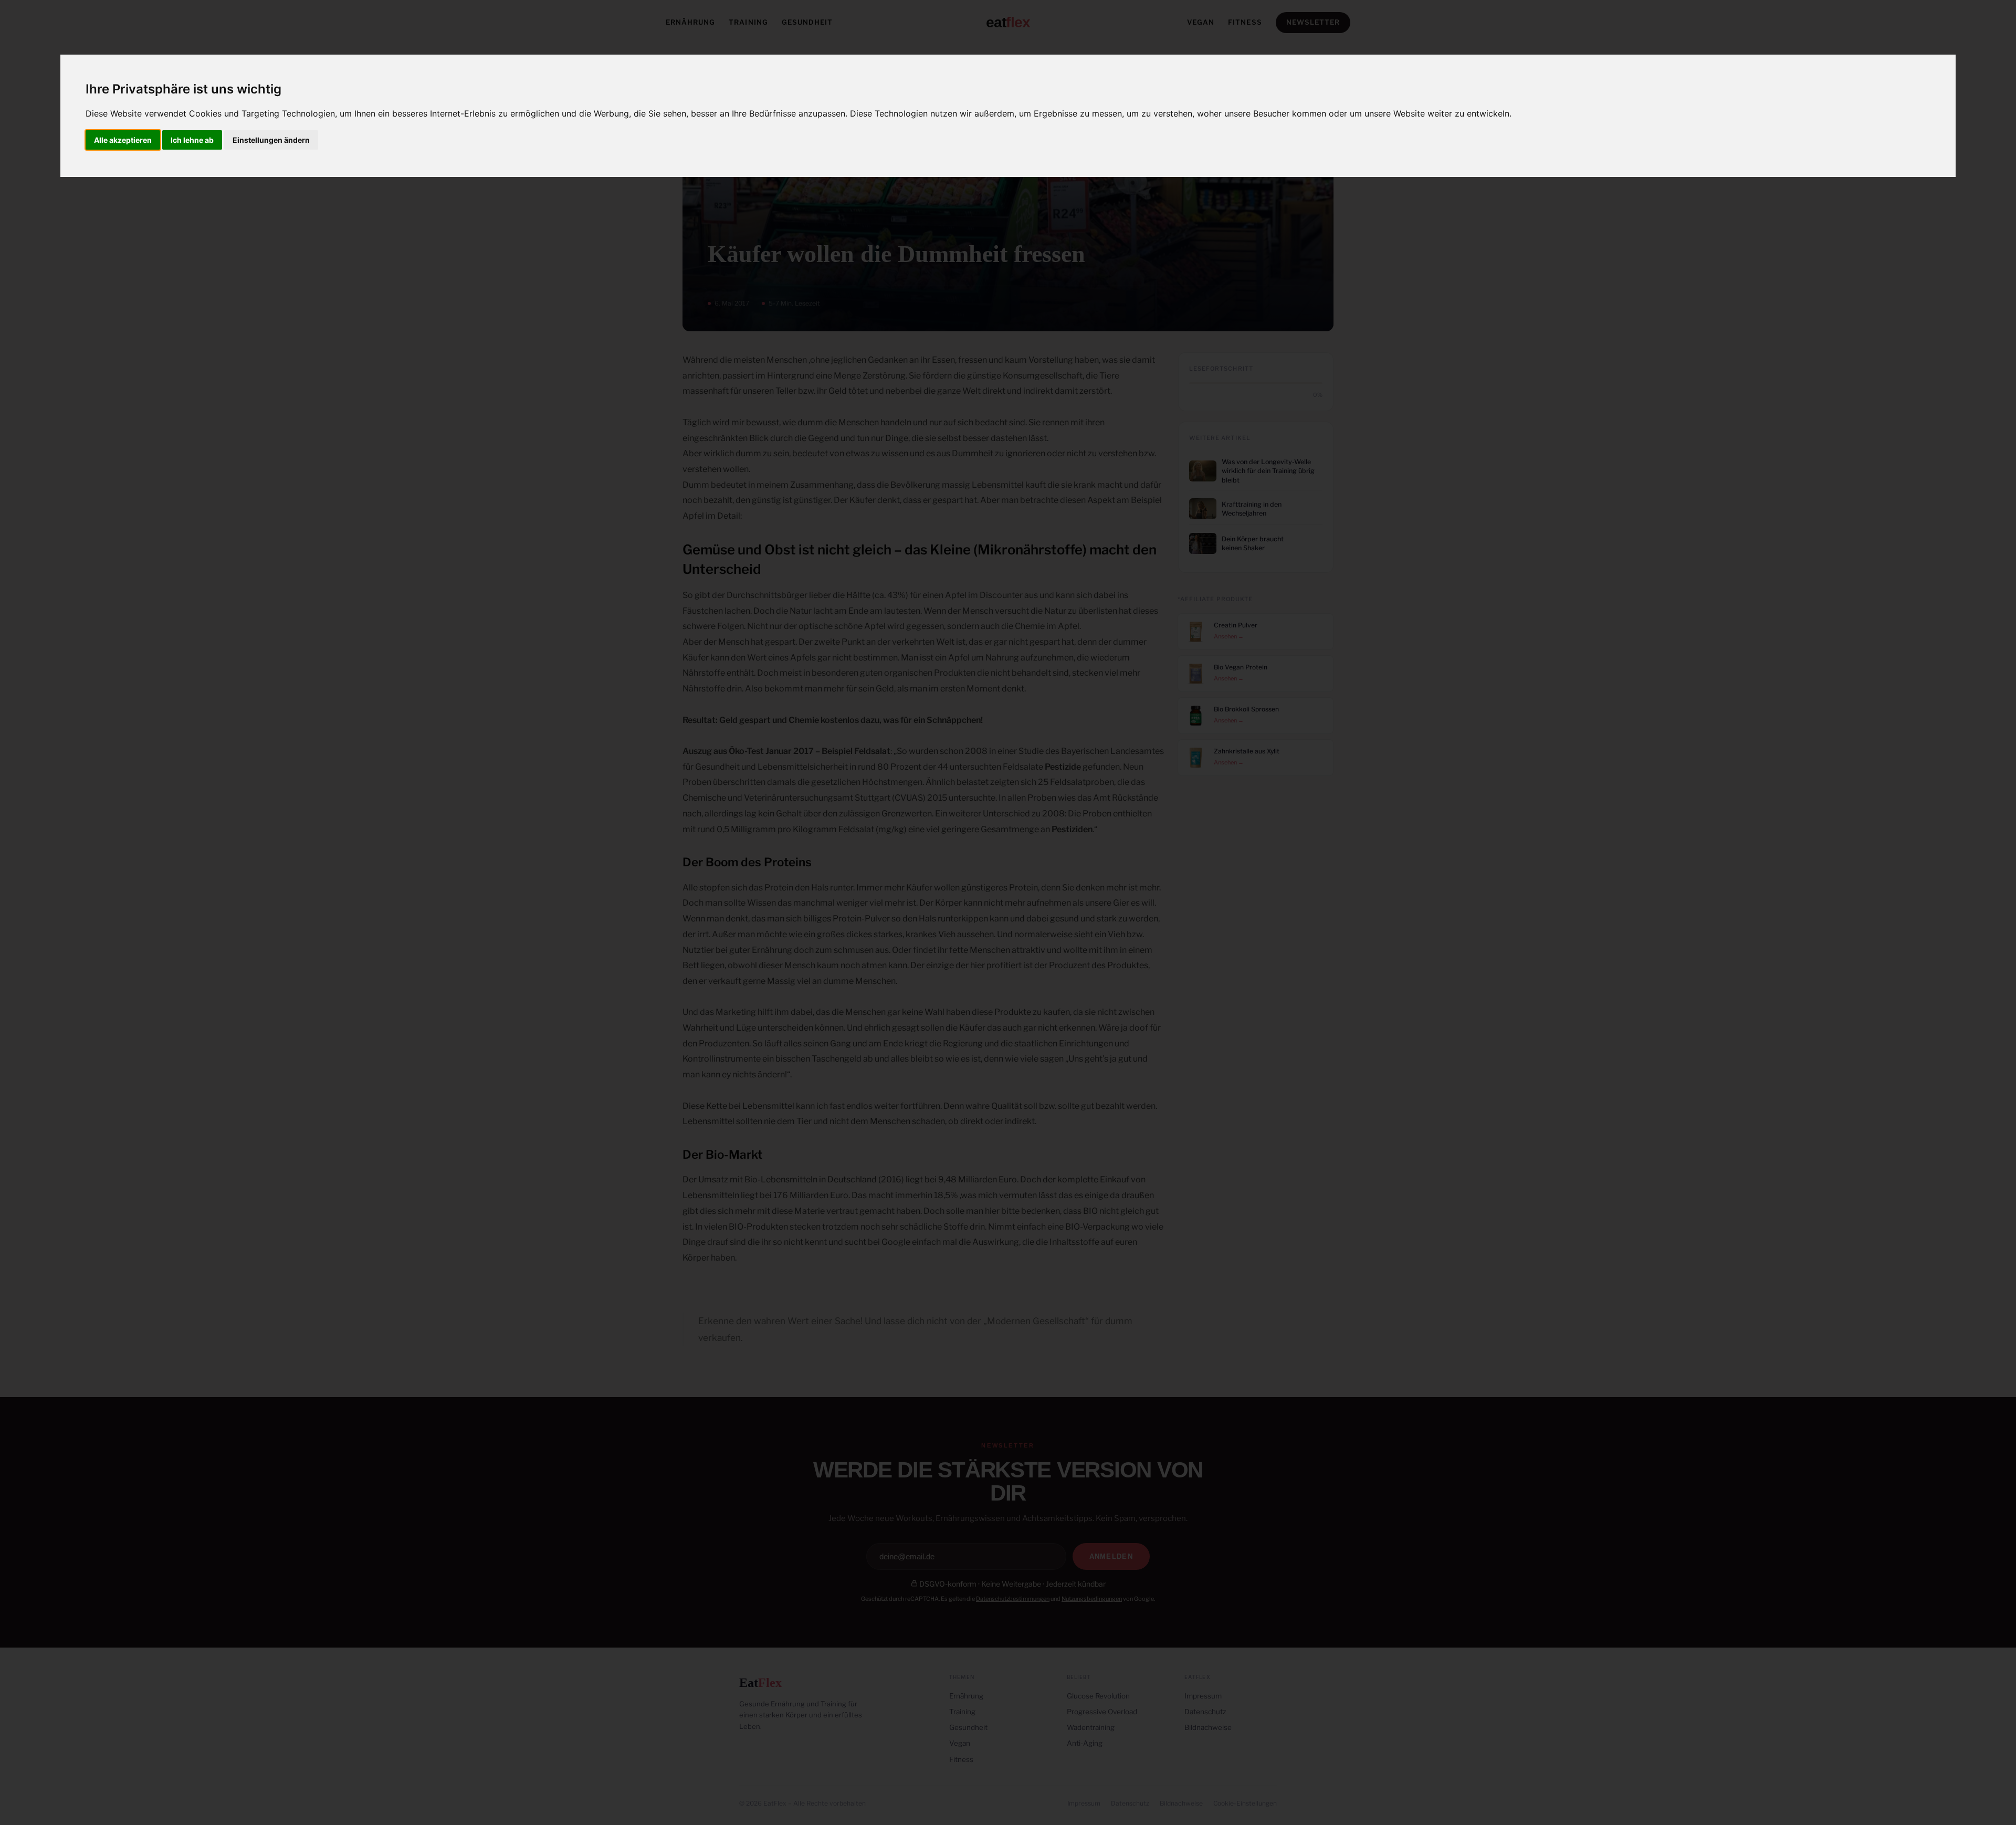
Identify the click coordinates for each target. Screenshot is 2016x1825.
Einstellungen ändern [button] (271, 140)
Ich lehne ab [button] (192, 140)
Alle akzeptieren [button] (123, 140)
